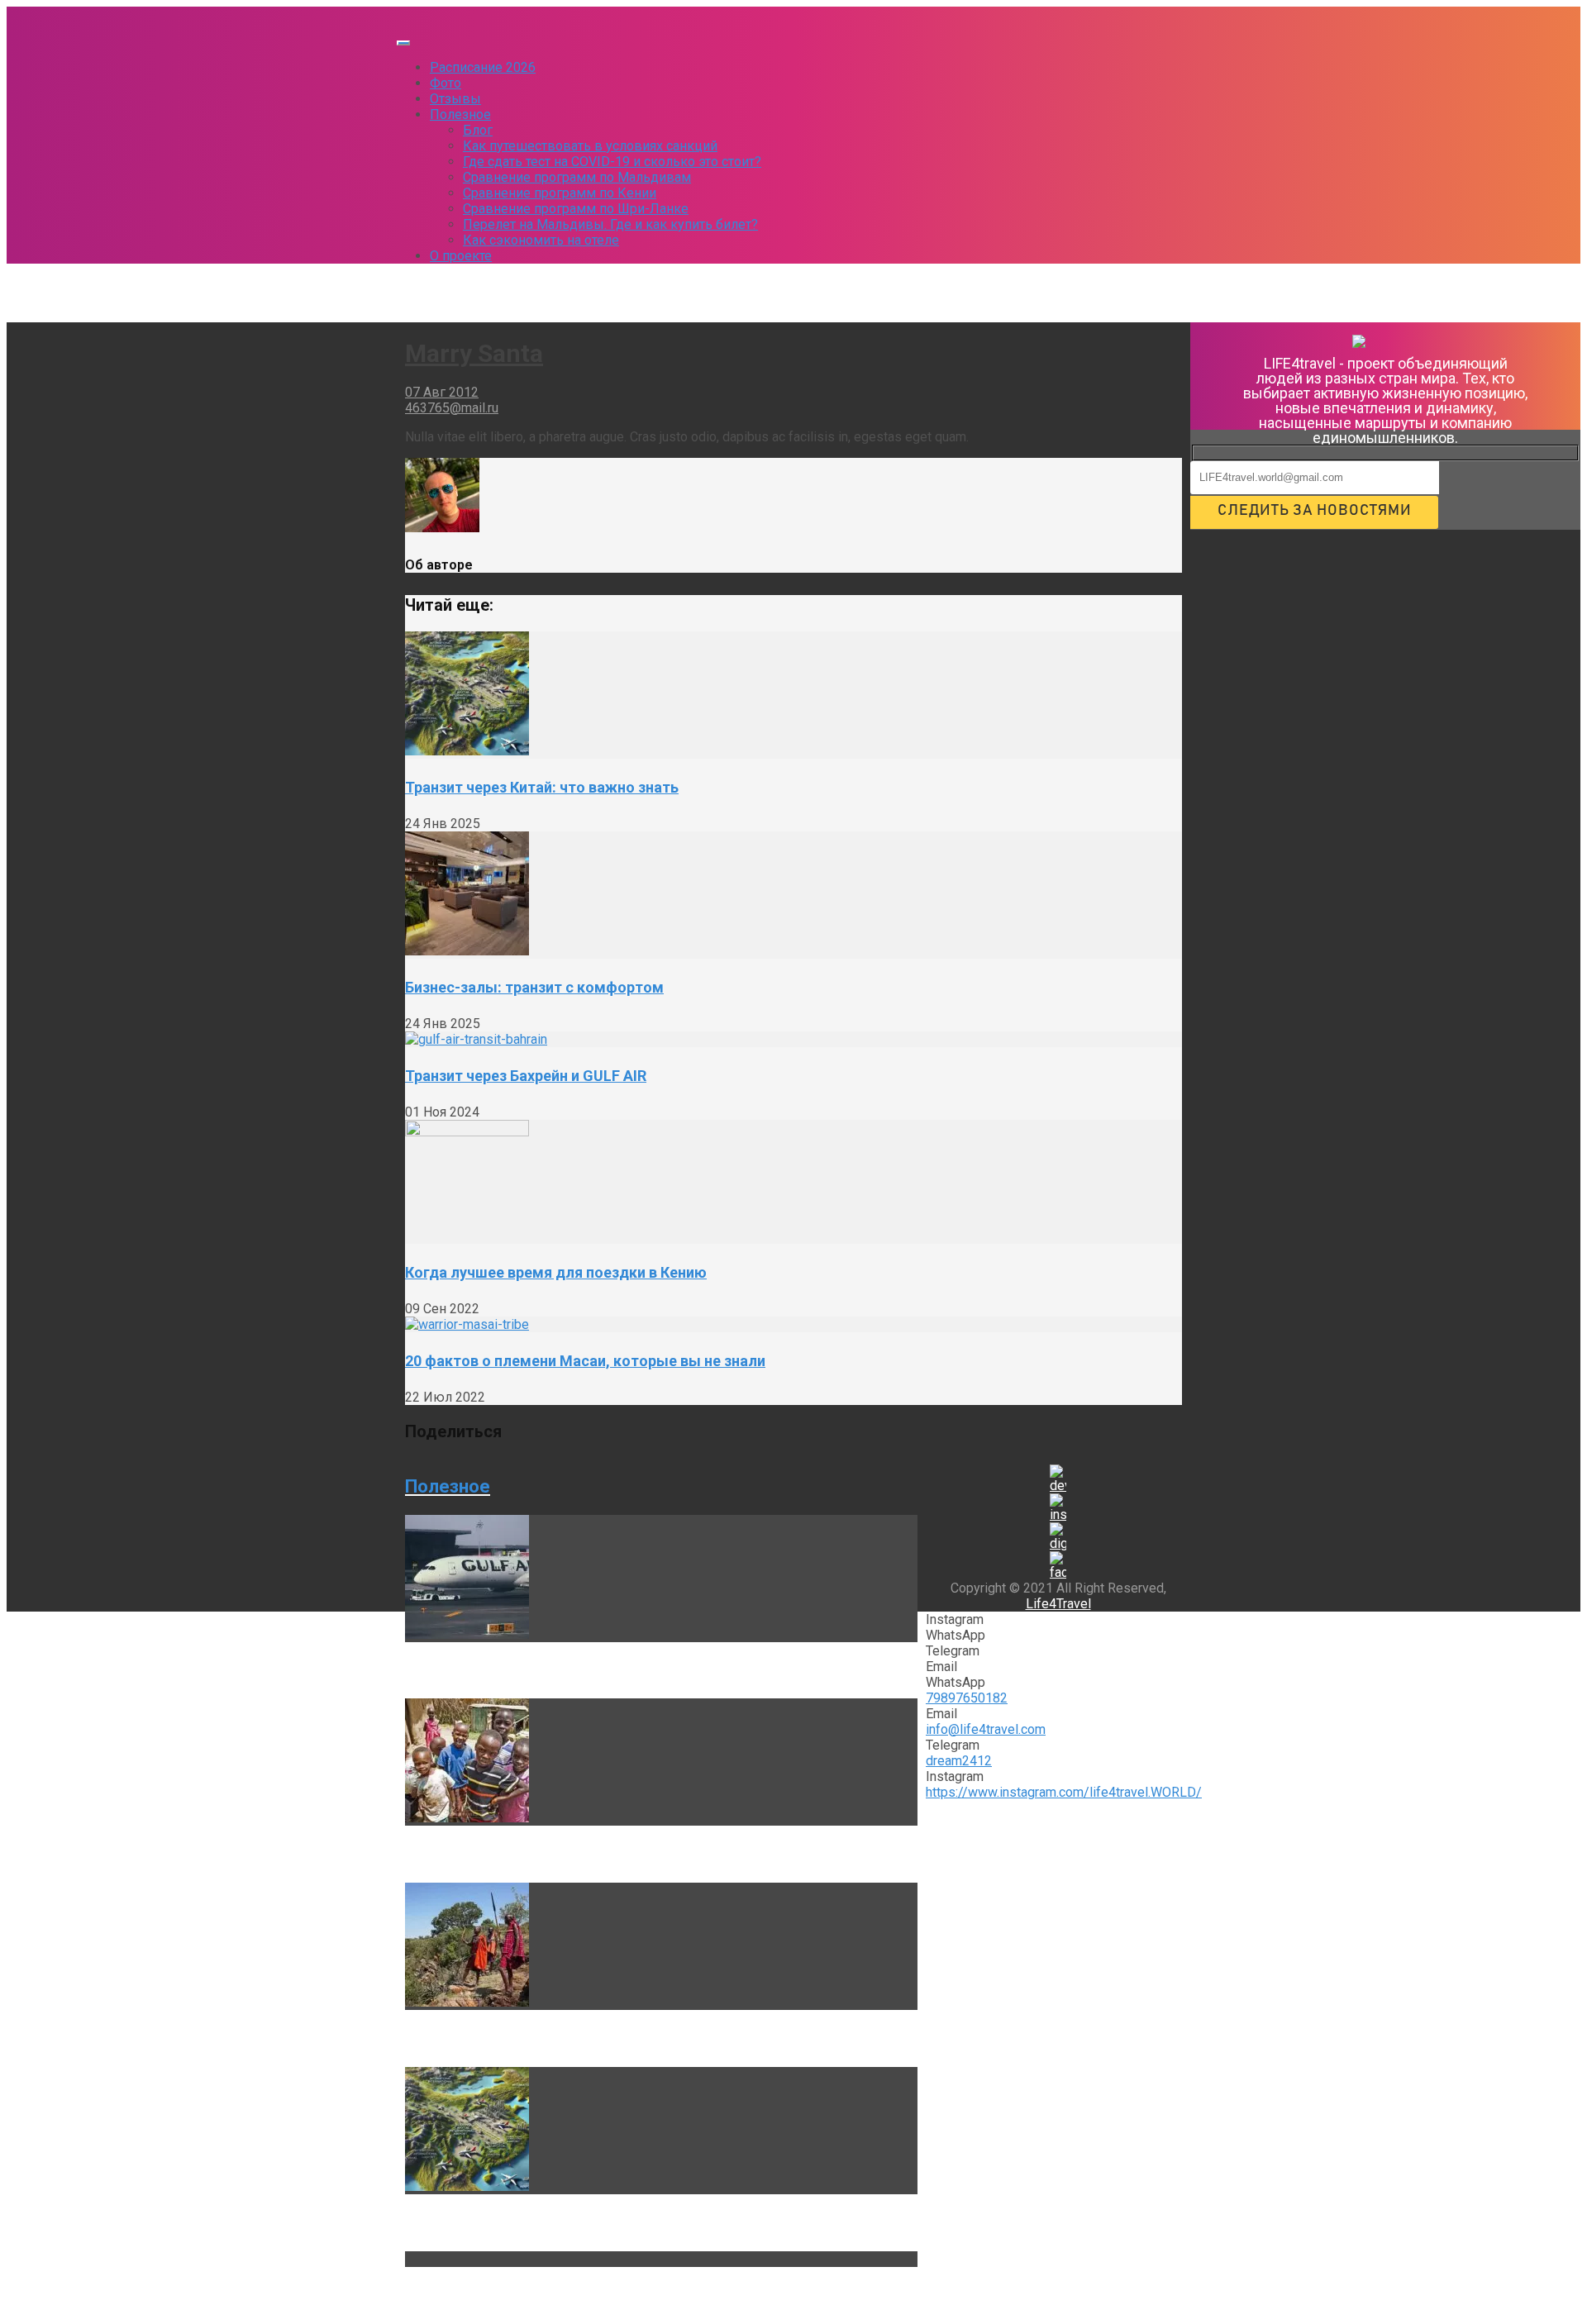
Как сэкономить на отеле (541, 240)
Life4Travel (1058, 1604)
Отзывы (455, 99)
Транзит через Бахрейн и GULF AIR (526, 1076)
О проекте (461, 256)
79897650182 (967, 1698)
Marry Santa (474, 353)
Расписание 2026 (483, 67)
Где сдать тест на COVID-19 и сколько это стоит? (612, 162)
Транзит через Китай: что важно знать (542, 787)
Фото (446, 83)
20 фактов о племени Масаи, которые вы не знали (585, 1361)
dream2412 (959, 1761)
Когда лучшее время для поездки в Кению (556, 1272)
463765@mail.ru (452, 408)
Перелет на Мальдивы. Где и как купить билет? (610, 224)
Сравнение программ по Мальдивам (577, 177)
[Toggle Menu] (403, 43)
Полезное (460, 114)
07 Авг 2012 (442, 392)
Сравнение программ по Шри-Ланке (576, 209)
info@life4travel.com (986, 1729)
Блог (478, 130)
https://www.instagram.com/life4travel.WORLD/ (1064, 1792)
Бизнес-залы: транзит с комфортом (534, 987)
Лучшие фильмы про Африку (508, 1854)
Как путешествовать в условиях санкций (590, 146)
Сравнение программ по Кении (560, 193)
